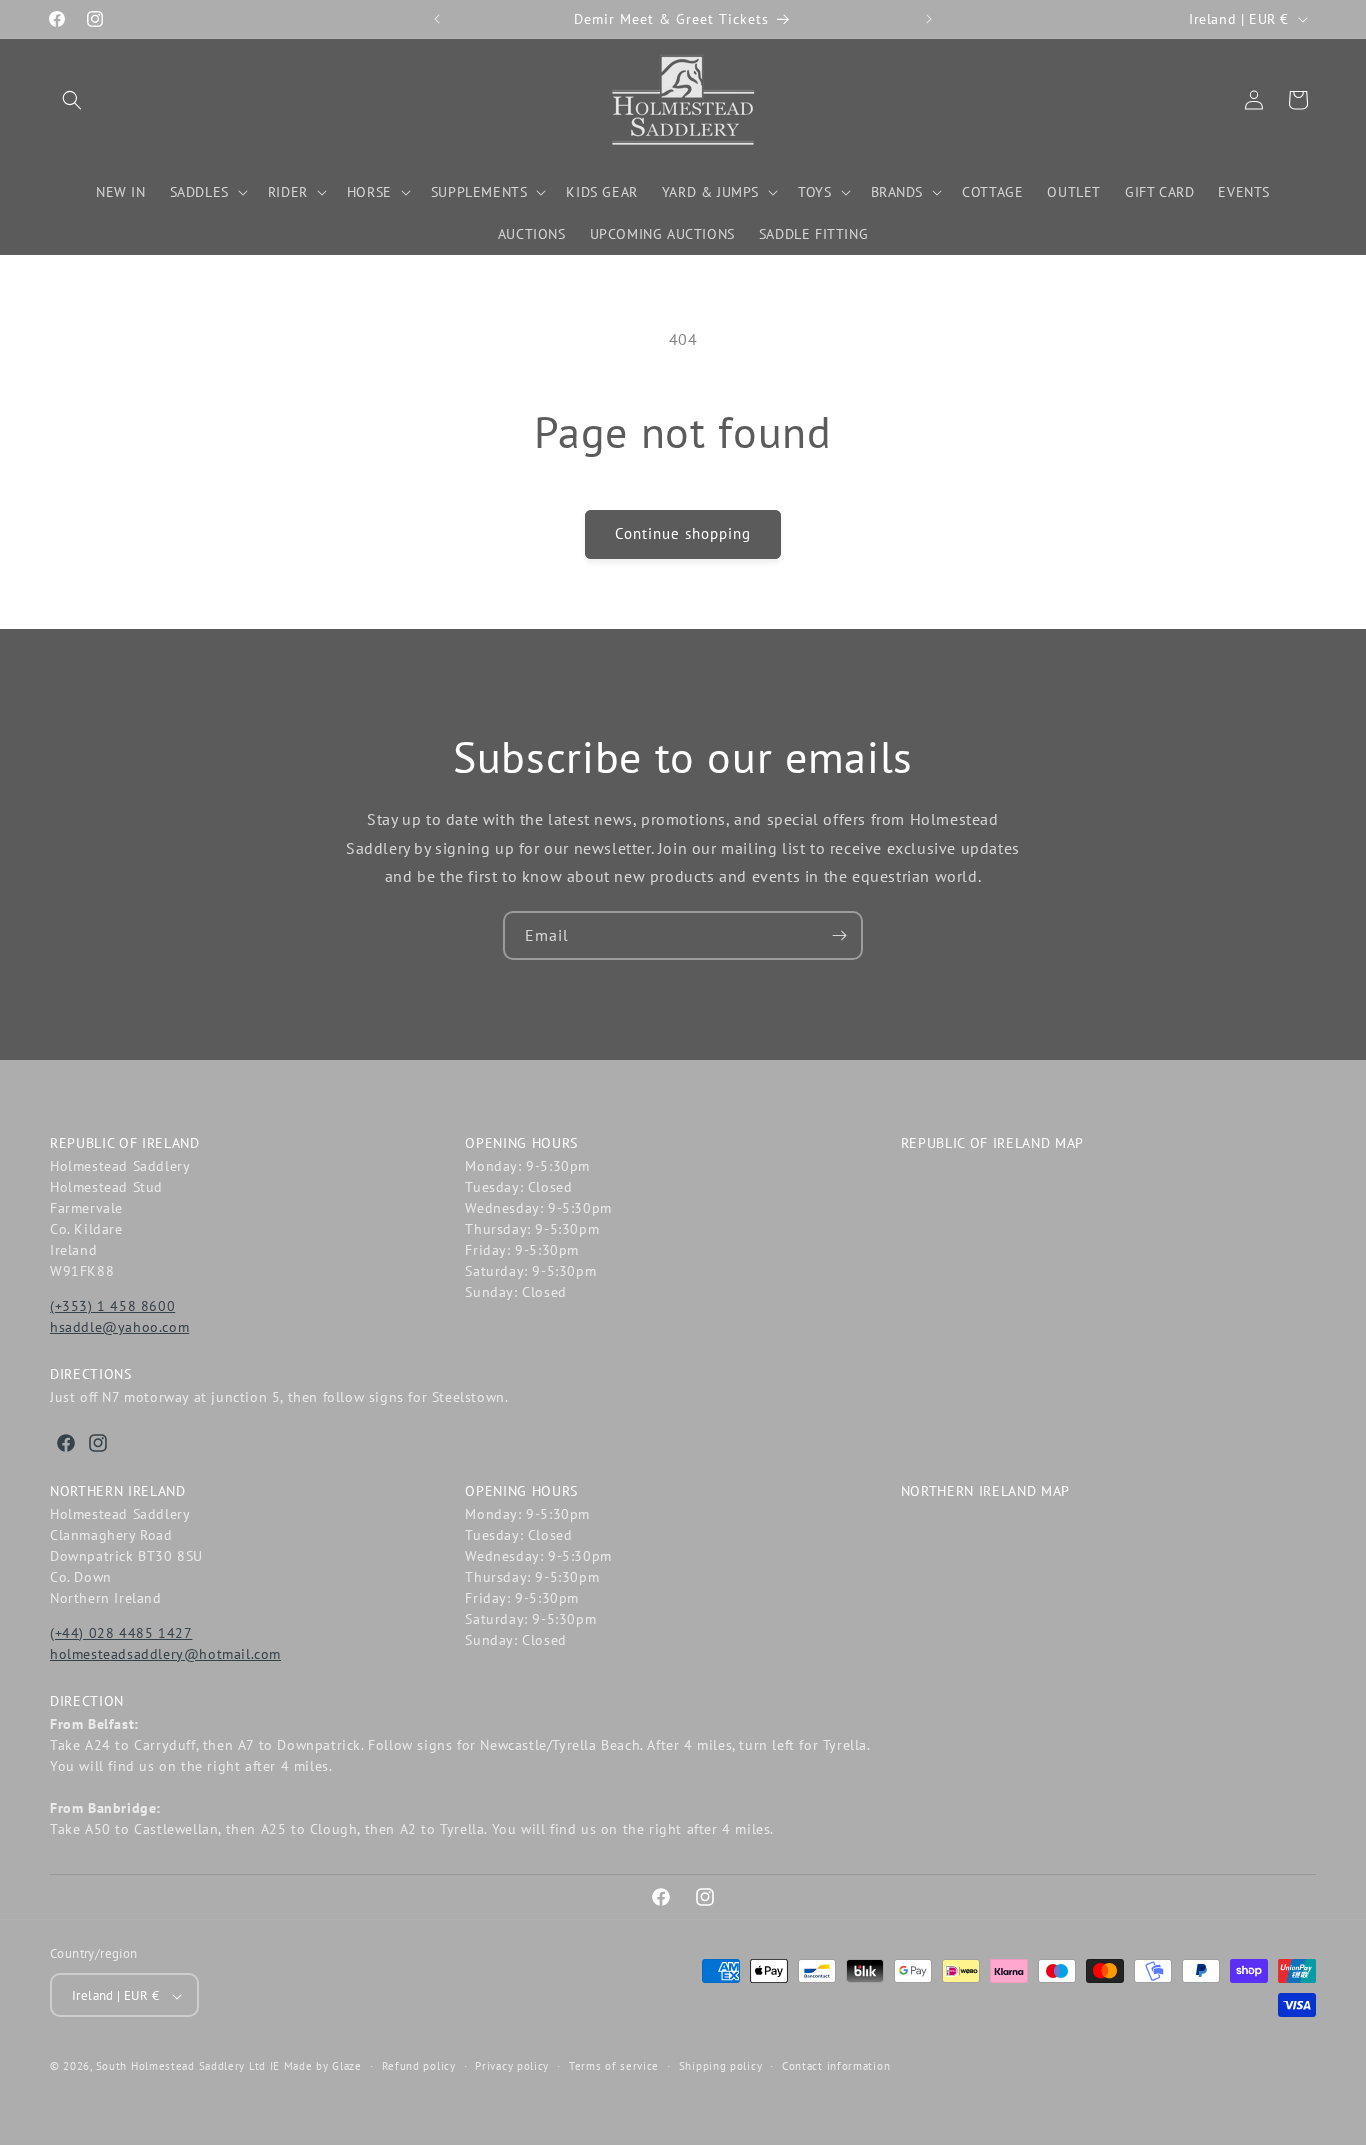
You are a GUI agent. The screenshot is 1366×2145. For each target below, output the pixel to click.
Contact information (836, 2066)
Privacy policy (512, 2066)
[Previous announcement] (437, 19)
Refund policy (419, 2066)
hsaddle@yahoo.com (119, 1327)
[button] (72, 100)
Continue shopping (683, 533)
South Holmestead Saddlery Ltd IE (188, 2067)
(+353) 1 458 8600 (112, 1306)
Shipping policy (721, 2066)
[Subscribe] (839, 935)
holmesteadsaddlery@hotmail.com (165, 1654)
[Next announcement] (929, 19)
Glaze (347, 2067)
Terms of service (614, 2066)
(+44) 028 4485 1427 (121, 1633)
